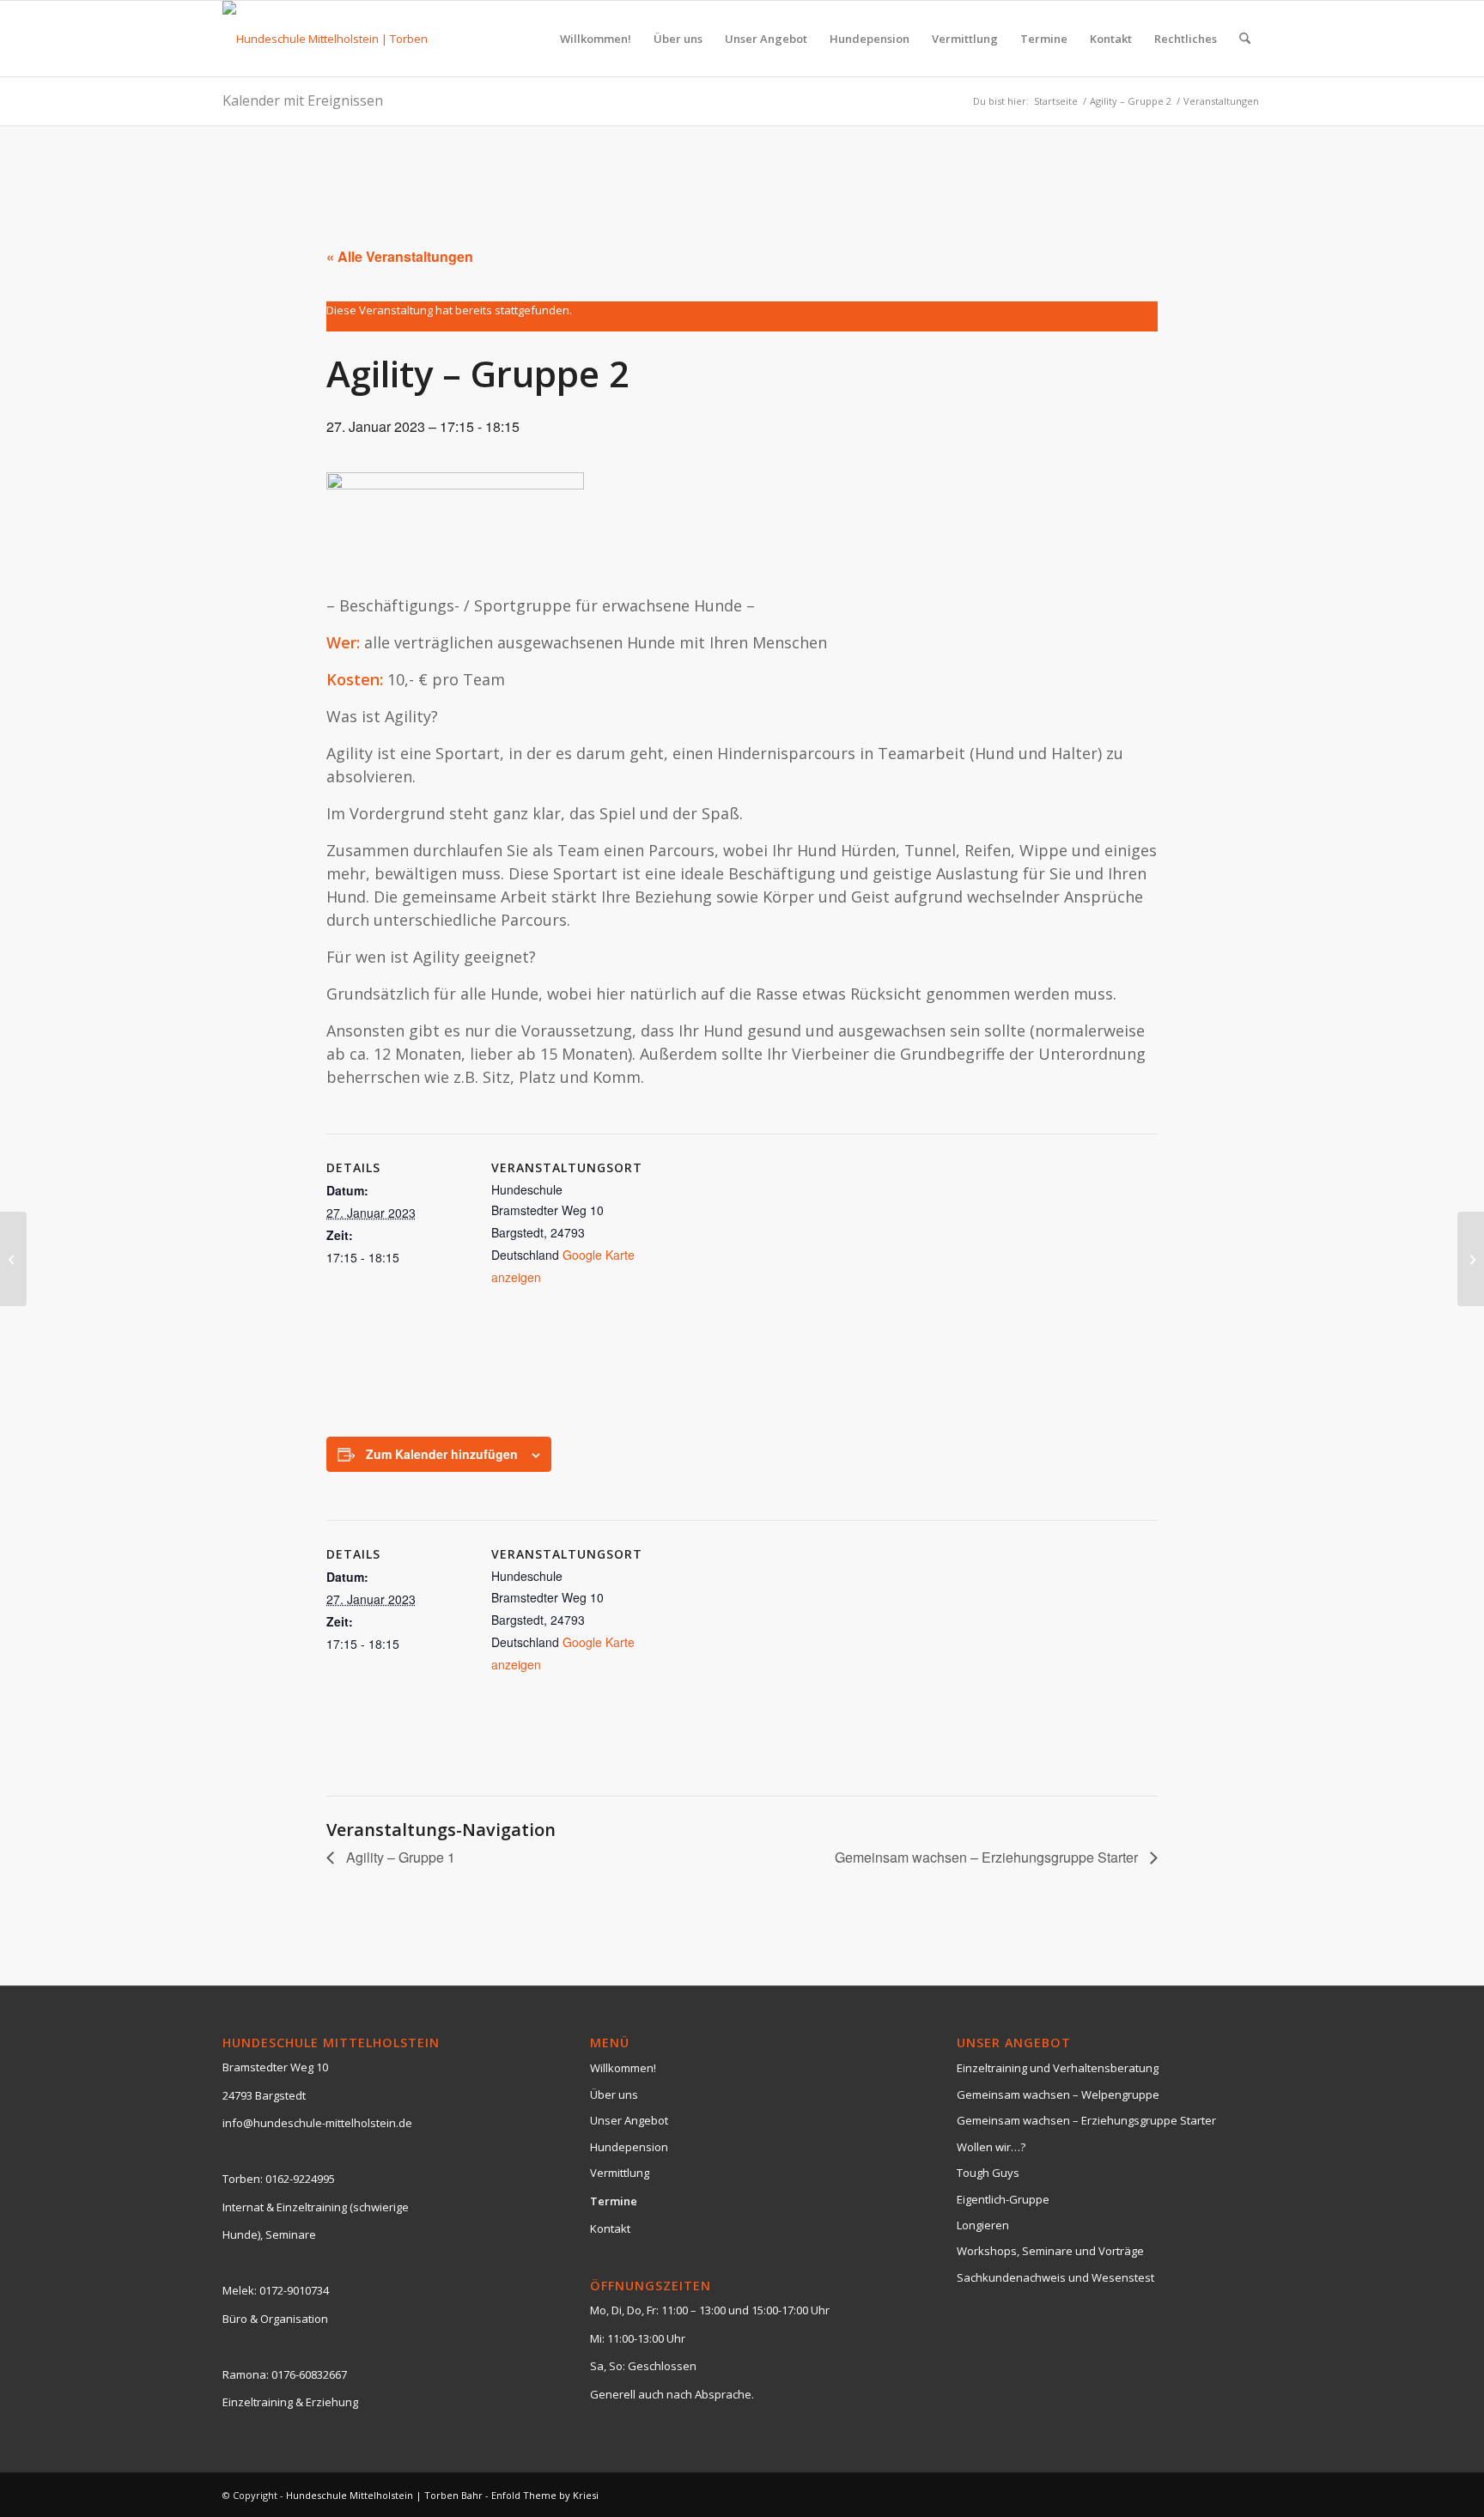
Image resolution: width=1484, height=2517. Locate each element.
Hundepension (629, 2147)
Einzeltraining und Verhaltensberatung (1058, 2068)
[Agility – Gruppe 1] (13, 1259)
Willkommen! (623, 2068)
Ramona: (246, 2374)
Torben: (243, 2179)
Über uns (614, 2094)
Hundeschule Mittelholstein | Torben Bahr (384, 2495)
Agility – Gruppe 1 (399, 1857)
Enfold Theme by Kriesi (545, 2495)
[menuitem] (596, 39)
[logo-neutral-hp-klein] (336, 39)
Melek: (240, 2290)
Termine (614, 2201)
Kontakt (610, 2228)
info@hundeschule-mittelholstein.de (317, 2123)
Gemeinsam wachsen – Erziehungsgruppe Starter (988, 1857)
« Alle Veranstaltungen (400, 256)
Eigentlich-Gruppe (1003, 2199)
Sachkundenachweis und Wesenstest (1055, 2277)
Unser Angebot (629, 2120)
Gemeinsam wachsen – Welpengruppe (1058, 2094)
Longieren (983, 2225)
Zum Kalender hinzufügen (442, 1454)
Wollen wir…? (991, 2147)
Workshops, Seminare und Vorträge (1050, 2251)
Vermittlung (620, 2173)
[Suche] (1245, 39)
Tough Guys (988, 2173)
